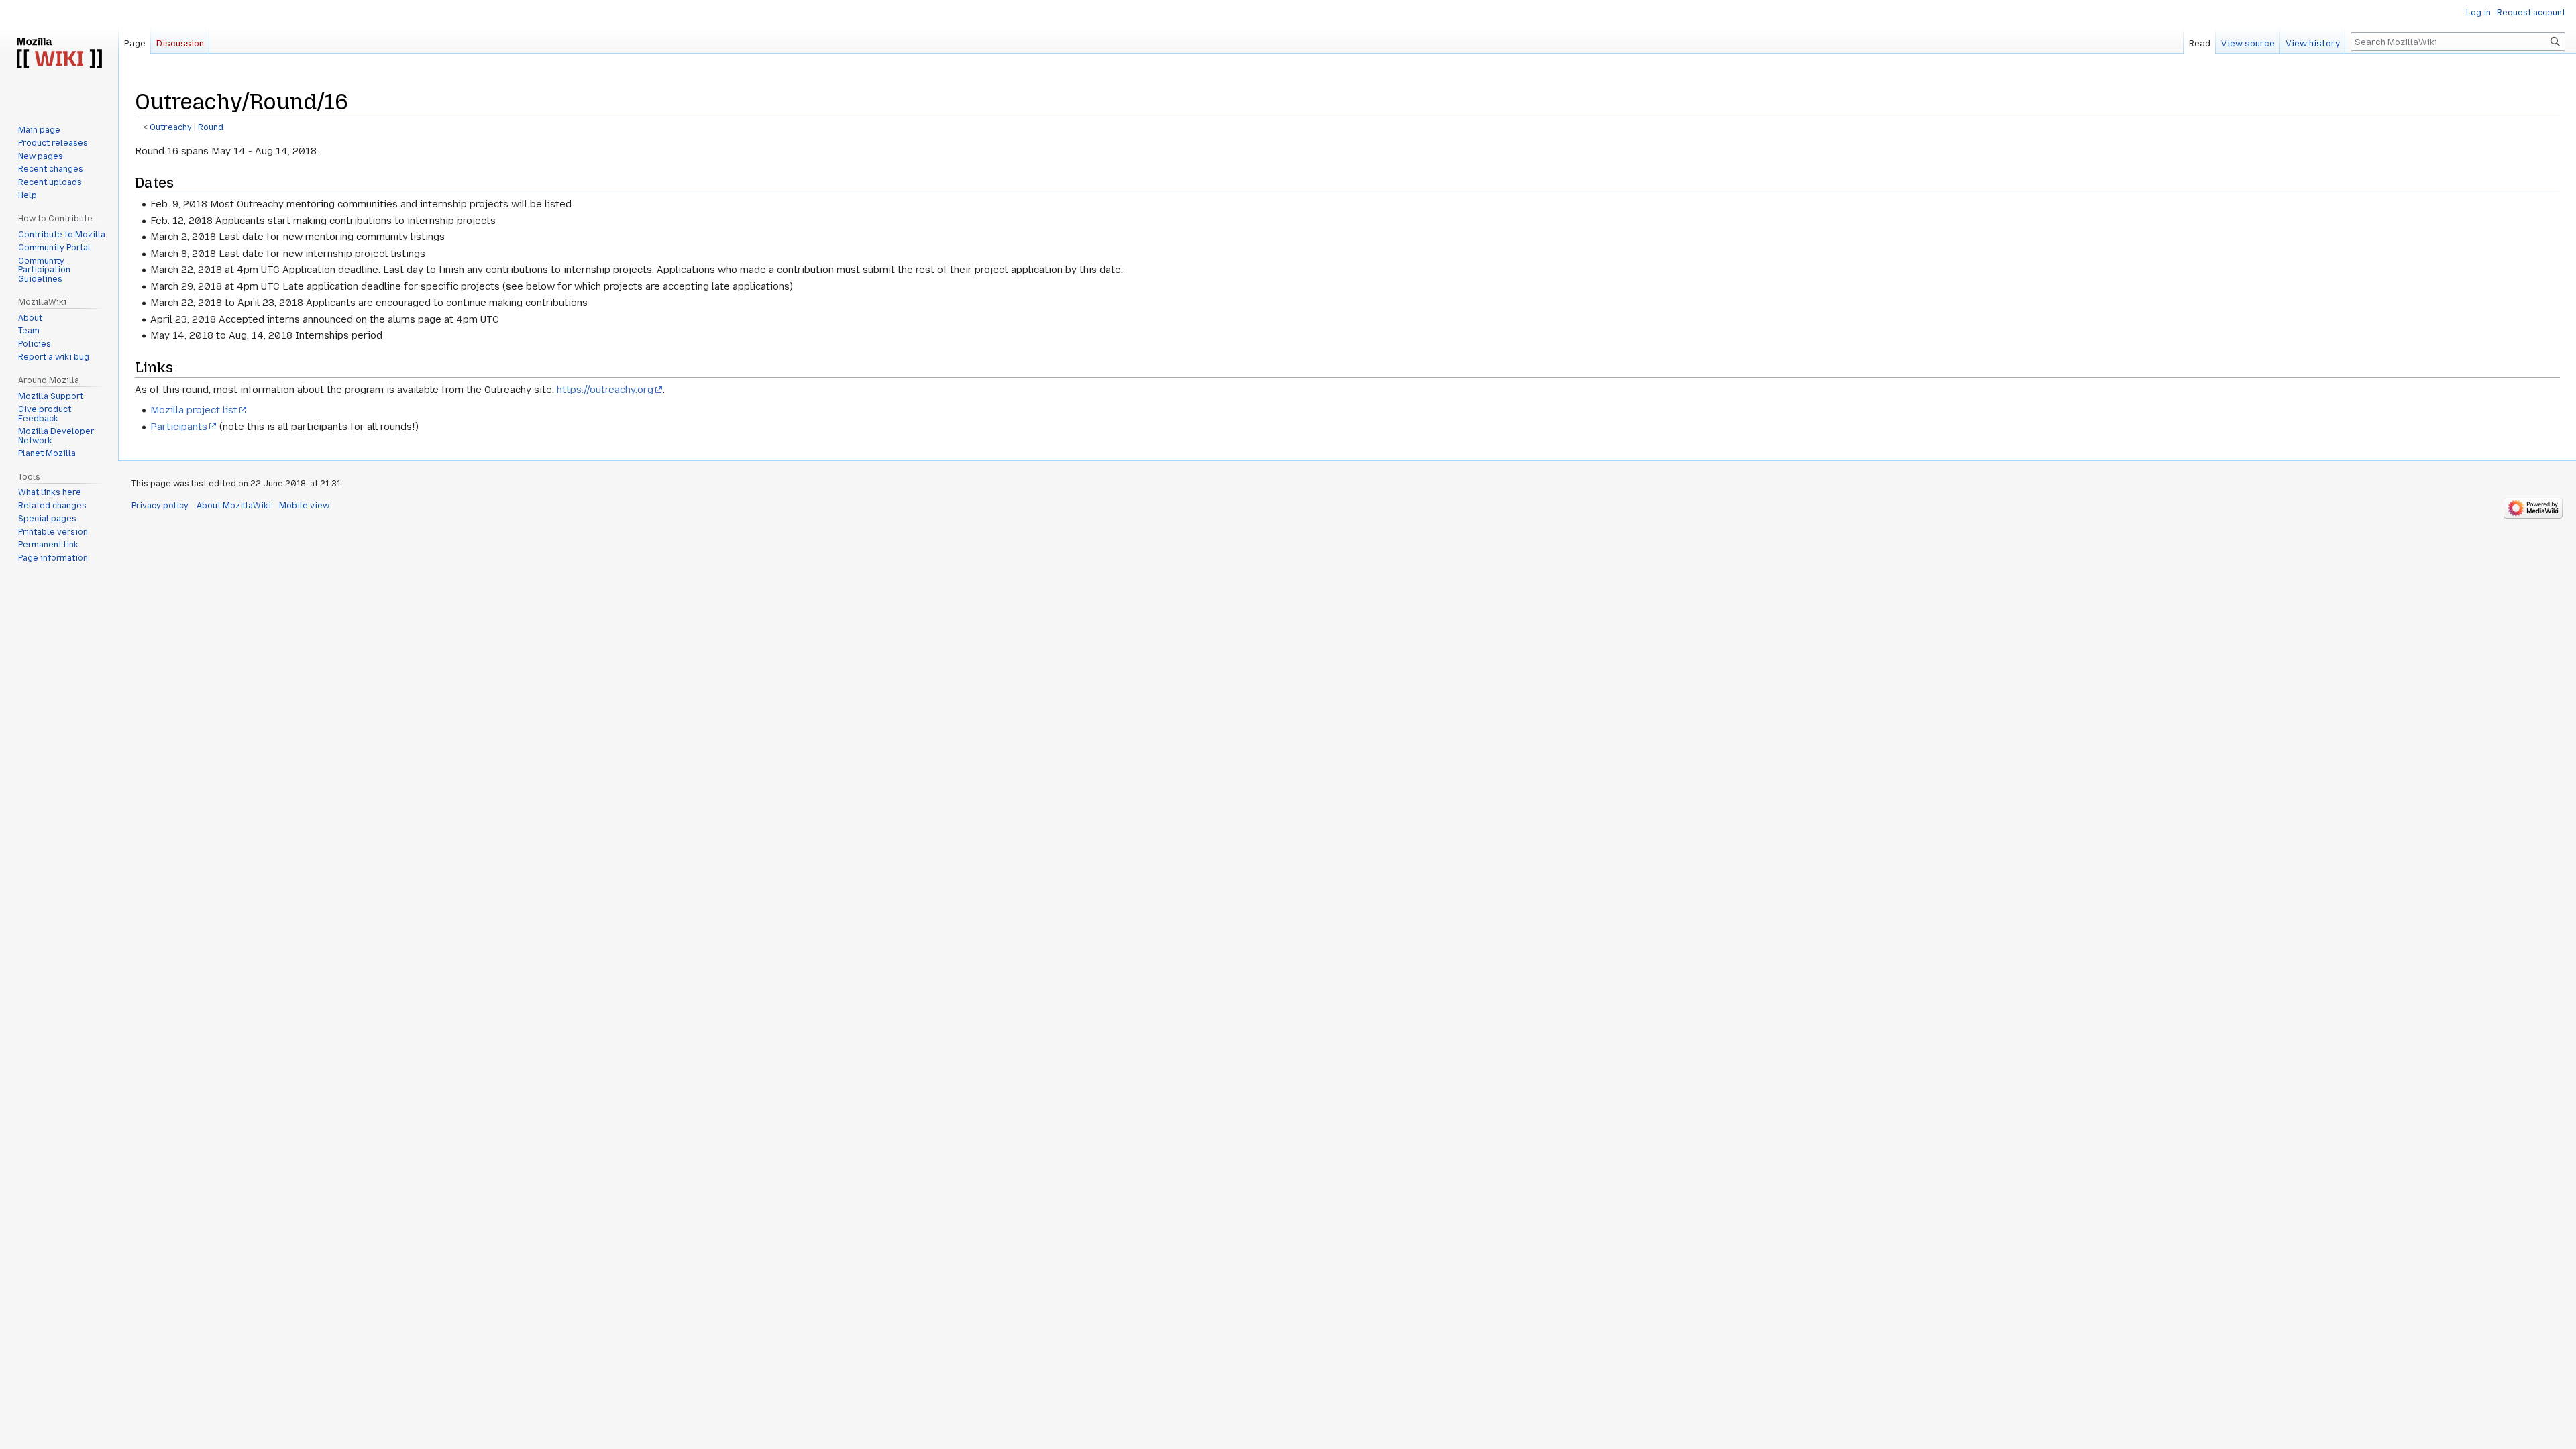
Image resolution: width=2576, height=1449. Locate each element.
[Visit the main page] (59, 54)
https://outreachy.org (605, 390)
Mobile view (304, 506)
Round (211, 127)
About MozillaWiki (234, 506)
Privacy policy (160, 506)
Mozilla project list (194, 410)
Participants (179, 427)
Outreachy (171, 127)
